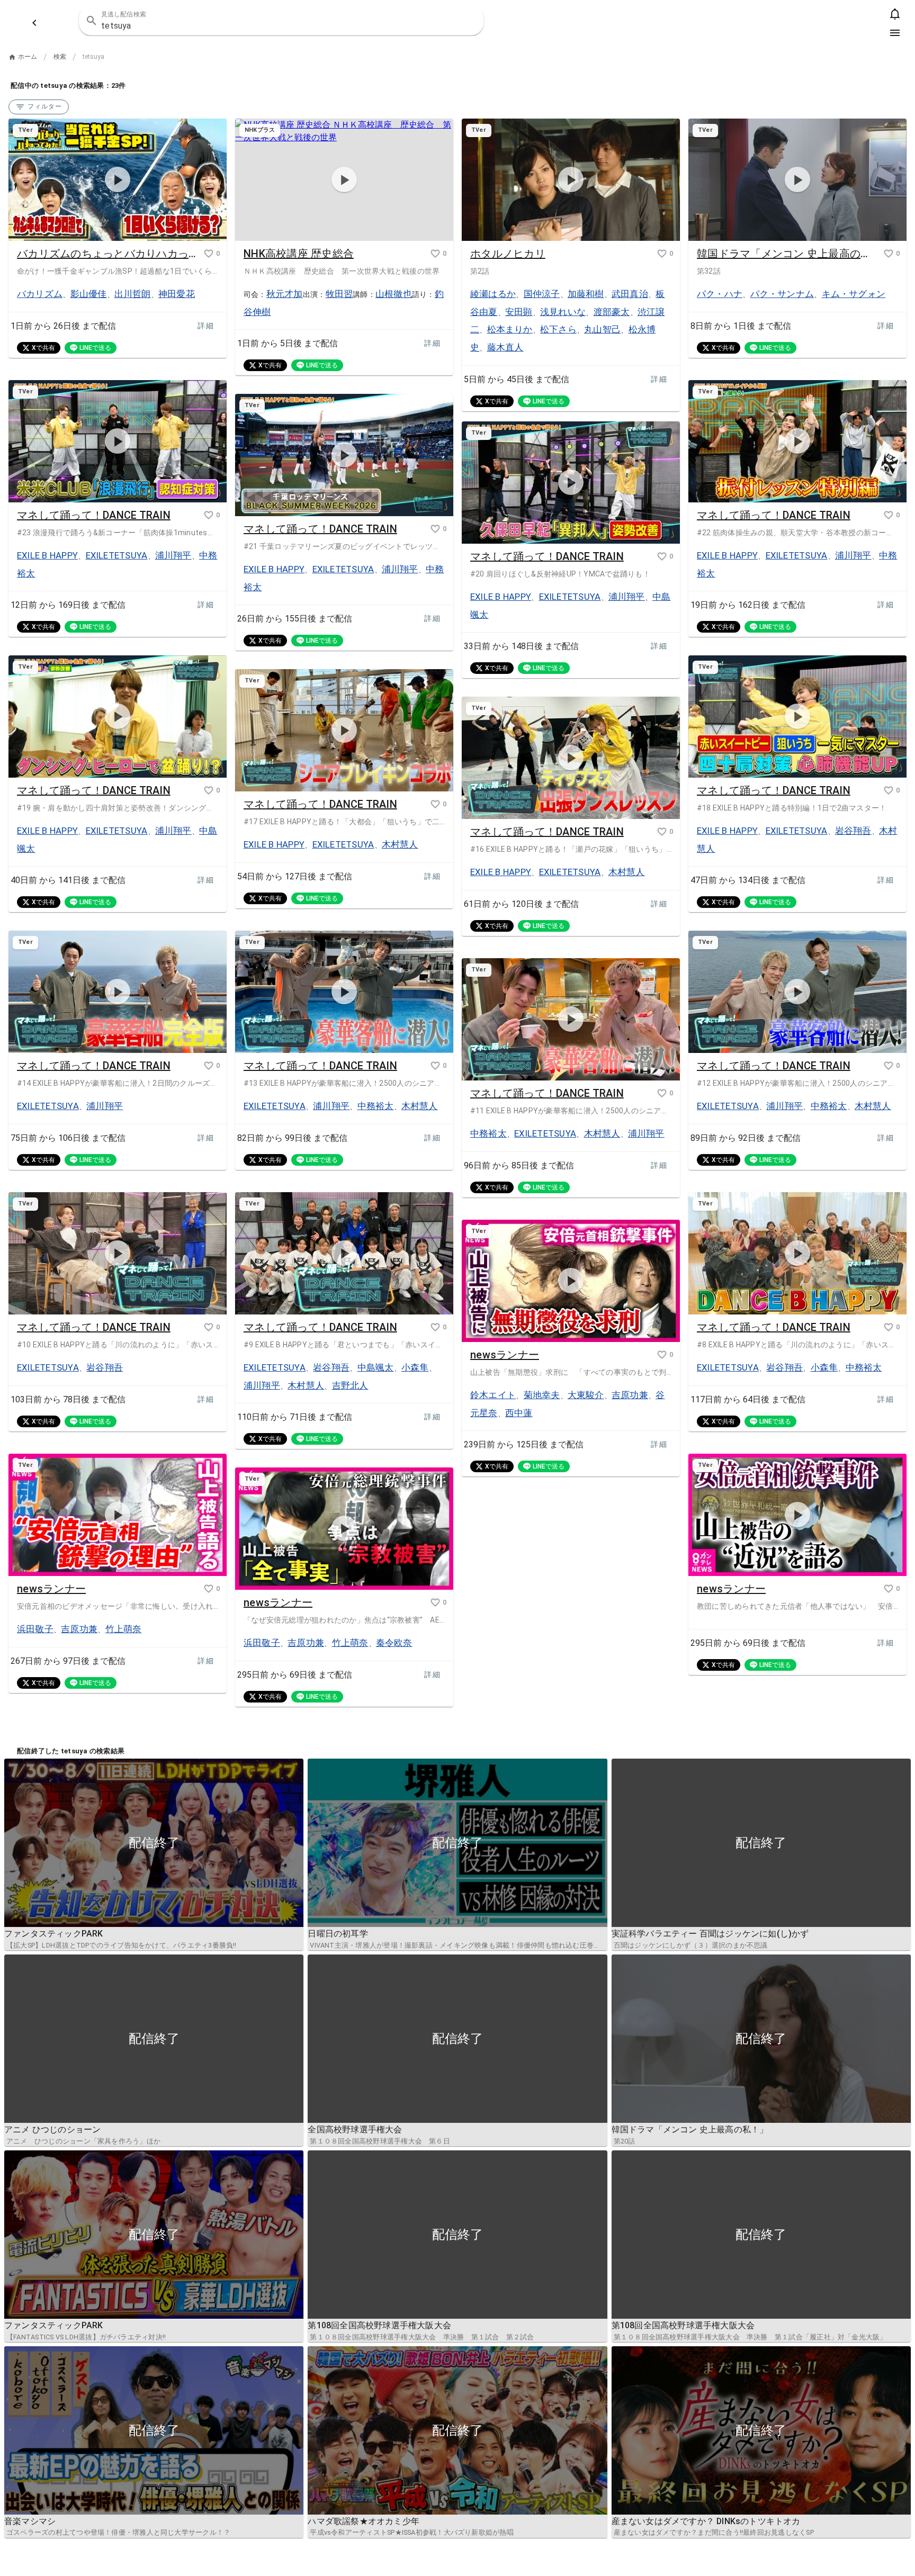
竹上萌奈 (124, 1629)
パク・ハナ (720, 294)
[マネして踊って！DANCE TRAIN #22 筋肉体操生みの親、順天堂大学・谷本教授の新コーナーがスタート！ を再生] (797, 442)
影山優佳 (89, 294)
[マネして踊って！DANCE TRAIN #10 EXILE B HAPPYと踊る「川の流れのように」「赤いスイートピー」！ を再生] (118, 1254)
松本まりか (510, 329)
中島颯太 (376, 1367)
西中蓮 (519, 1413)
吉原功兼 (630, 1395)
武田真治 (630, 294)
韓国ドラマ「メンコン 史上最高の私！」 (787, 254)
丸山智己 (602, 329)
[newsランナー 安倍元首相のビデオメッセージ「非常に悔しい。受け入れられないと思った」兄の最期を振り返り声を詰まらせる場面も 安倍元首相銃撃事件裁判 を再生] (118, 1515)
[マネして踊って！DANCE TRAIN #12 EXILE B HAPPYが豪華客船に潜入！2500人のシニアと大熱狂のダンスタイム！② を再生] (797, 992)
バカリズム (40, 294)
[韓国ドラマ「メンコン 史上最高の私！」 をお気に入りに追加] (889, 254)
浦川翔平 (173, 555)
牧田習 (339, 294)
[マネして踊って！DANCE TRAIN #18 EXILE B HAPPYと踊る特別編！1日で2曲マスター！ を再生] (797, 717)
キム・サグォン (854, 294)
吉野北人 (350, 1385)
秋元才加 (285, 294)
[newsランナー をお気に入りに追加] (662, 1355)
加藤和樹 (586, 294)
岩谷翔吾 (853, 831)
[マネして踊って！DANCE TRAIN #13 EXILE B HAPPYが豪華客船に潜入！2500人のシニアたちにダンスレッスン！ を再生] (344, 992)
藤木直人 (505, 347)
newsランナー (505, 1355)
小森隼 (415, 1367)
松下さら (558, 329)
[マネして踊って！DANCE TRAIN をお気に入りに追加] (209, 515)
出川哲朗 (133, 294)
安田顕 (519, 312)
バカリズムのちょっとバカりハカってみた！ (107, 254)
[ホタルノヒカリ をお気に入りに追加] (662, 254)
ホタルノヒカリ (508, 254)
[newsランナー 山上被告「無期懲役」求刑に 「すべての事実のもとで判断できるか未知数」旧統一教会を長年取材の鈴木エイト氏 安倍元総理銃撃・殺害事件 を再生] (571, 1281)
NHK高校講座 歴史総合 (299, 254)
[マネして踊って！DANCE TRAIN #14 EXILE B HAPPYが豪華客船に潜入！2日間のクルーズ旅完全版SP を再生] (118, 992)
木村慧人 (400, 844)
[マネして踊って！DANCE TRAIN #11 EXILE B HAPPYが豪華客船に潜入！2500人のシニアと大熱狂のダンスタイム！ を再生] (571, 1020)
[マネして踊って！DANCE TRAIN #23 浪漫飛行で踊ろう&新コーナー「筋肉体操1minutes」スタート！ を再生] (118, 442)
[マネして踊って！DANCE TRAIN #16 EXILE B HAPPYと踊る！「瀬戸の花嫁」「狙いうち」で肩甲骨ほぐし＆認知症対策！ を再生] (571, 758)
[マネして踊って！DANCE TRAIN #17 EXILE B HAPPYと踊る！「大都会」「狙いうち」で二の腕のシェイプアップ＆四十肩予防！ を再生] (344, 731)
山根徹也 (394, 294)
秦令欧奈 (394, 1643)
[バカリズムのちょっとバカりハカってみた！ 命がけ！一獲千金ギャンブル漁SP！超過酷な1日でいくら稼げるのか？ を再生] (118, 180)
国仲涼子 (542, 294)
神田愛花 (177, 294)
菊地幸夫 (542, 1395)
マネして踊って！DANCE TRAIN (94, 515)
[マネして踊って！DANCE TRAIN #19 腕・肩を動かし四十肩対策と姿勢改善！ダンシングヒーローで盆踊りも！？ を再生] (118, 717)
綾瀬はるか (493, 294)
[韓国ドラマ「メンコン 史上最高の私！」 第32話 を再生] (797, 180)
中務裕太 (376, 1106)
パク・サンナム (782, 294)
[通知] (895, 14)
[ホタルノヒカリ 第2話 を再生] (571, 180)
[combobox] (281, 21)
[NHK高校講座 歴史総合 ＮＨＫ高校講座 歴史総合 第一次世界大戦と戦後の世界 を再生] (344, 180)
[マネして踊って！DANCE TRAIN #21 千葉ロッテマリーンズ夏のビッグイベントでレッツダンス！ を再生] (344, 455)
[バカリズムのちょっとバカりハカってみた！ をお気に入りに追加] (209, 254)
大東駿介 (586, 1395)
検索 (60, 57)
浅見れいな (563, 312)
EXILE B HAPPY (47, 555)
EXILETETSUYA (117, 555)
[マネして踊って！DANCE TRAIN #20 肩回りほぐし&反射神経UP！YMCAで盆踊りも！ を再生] (571, 483)
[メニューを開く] (895, 33)
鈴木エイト (493, 1395)
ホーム (28, 57)
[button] (469, 21)
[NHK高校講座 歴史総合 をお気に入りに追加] (435, 254)
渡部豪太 (612, 312)
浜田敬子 (35, 1629)
